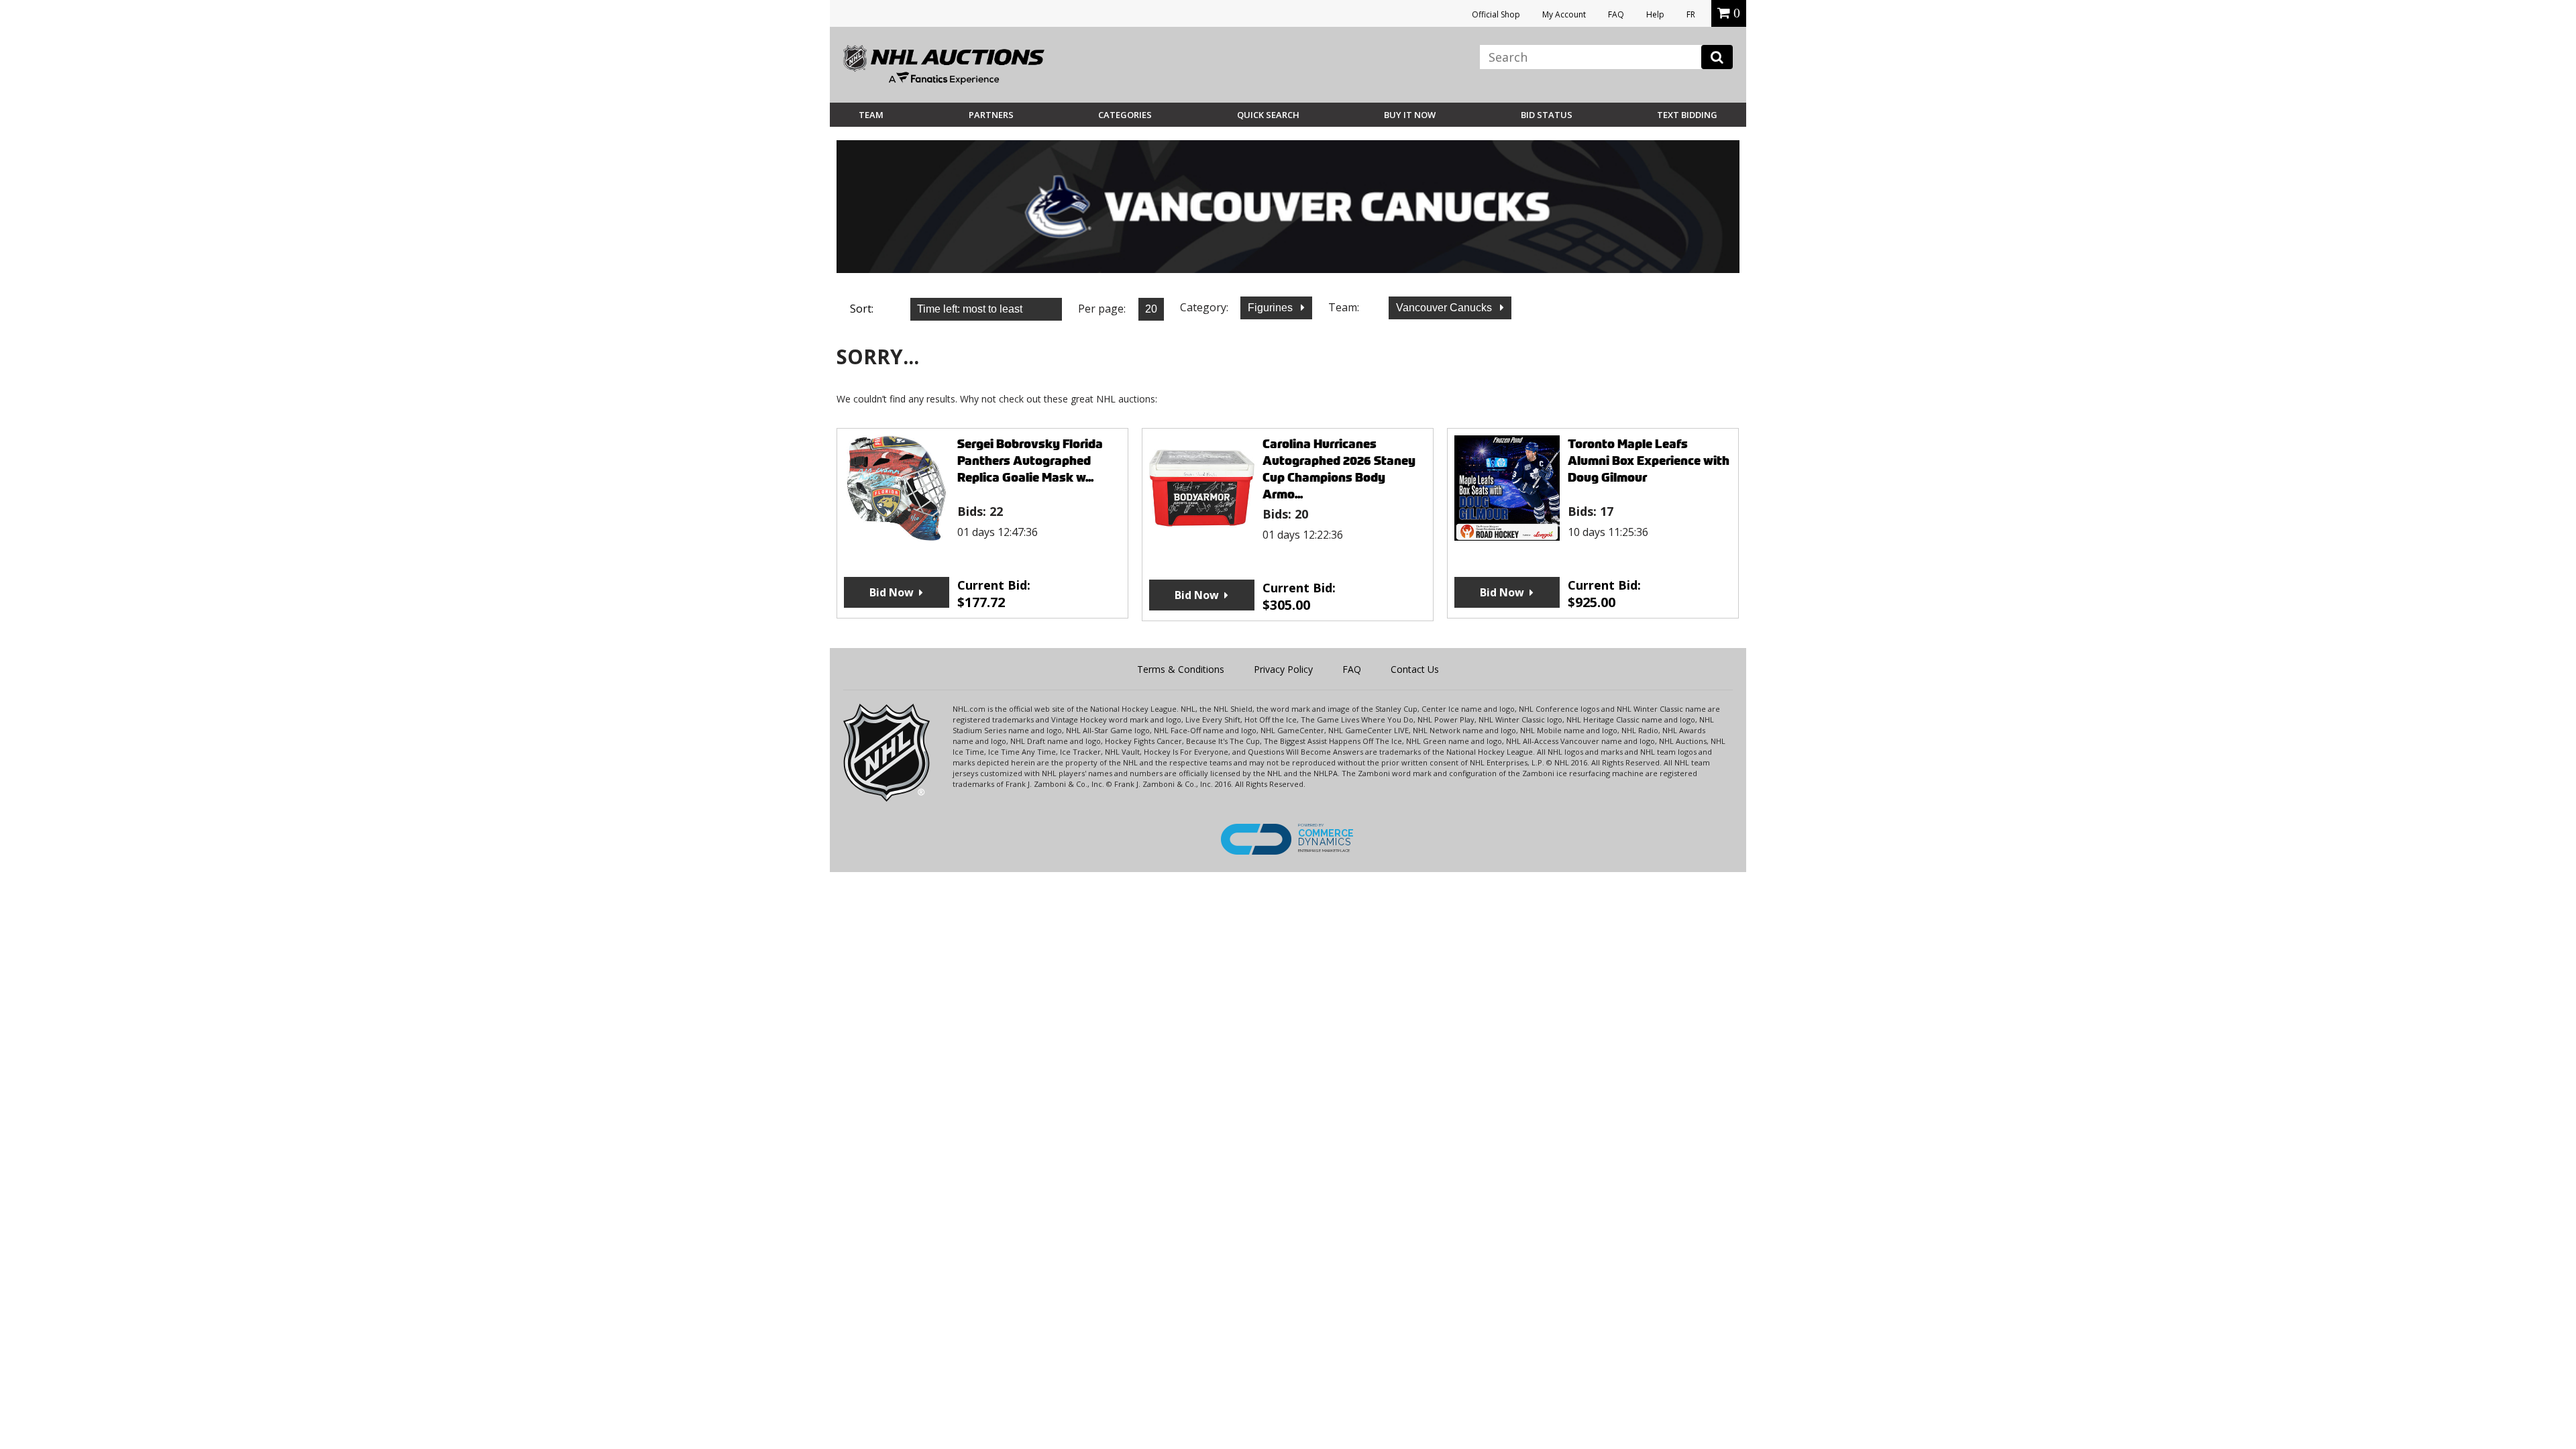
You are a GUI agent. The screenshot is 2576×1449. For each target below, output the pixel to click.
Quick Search (1268, 115)
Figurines (1272, 308)
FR (1691, 14)
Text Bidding (1687, 115)
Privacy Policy (1283, 669)
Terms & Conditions (1181, 669)
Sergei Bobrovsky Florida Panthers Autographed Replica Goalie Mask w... (1030, 461)
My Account (1564, 14)
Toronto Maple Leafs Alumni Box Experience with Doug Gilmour (1649, 461)
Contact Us (1415, 669)
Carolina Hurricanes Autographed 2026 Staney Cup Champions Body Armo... (1339, 469)
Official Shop (1496, 14)
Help (1655, 14)
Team (871, 115)
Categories (1125, 115)
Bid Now (892, 592)
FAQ (1616, 14)
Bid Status (1547, 115)
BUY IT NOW (1410, 115)
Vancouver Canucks (1445, 308)
